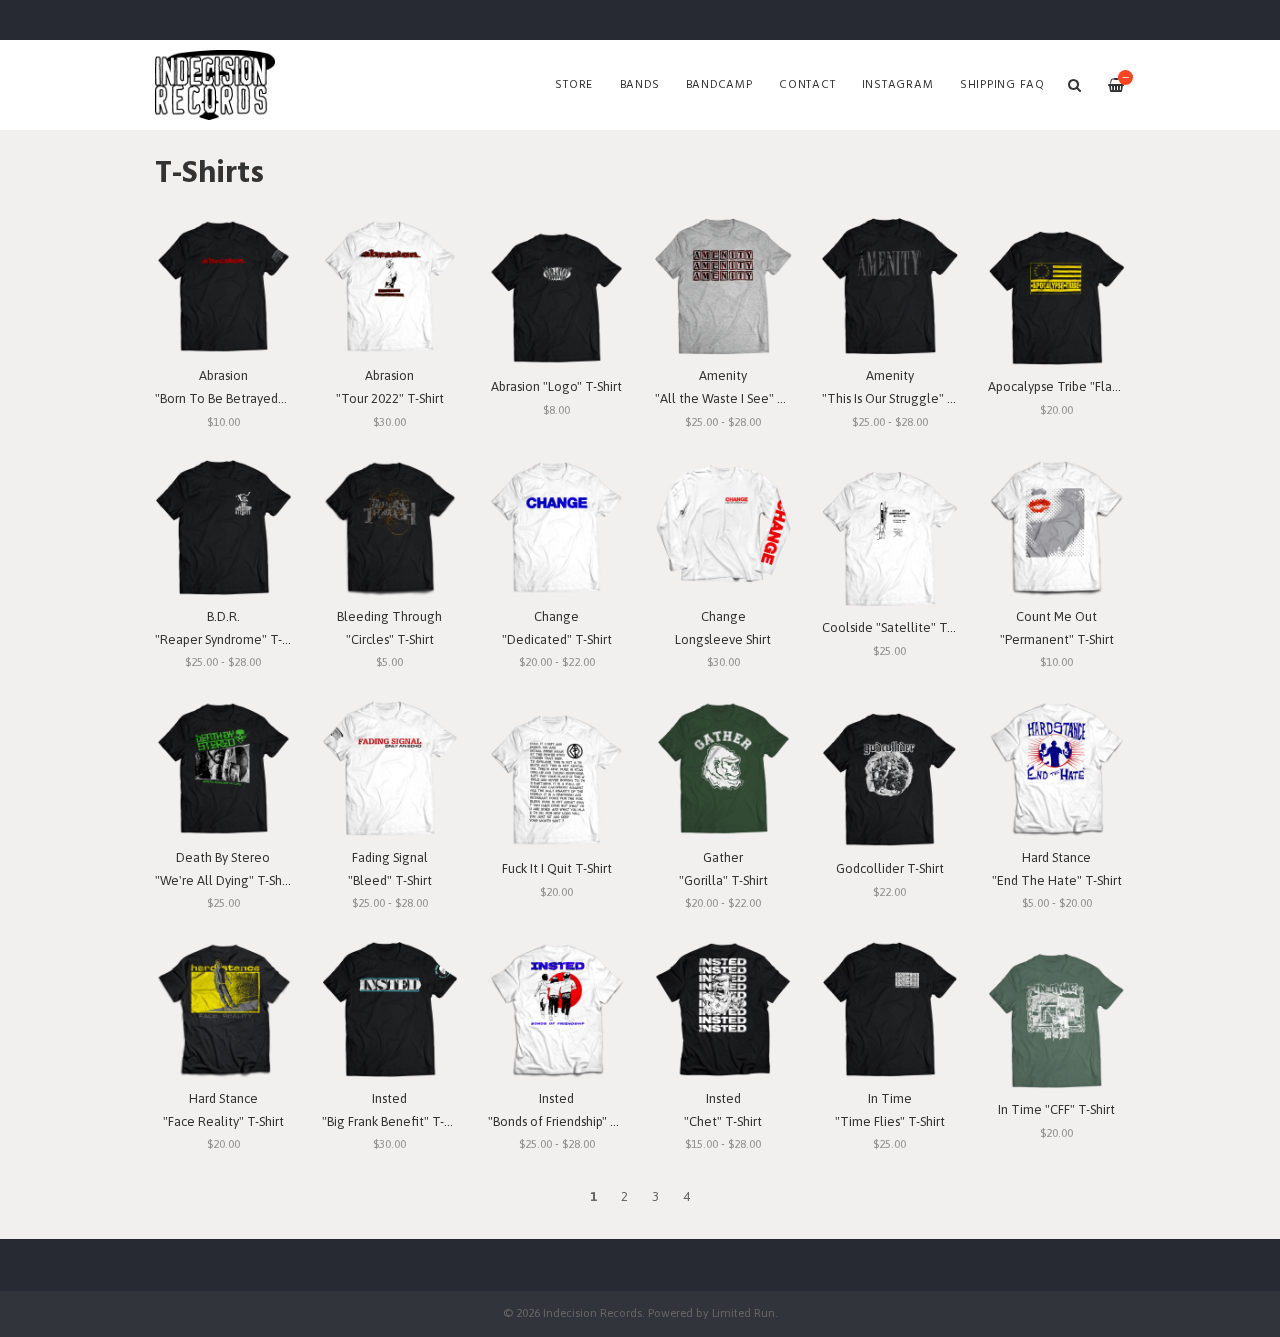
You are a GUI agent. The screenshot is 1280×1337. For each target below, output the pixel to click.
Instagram (898, 85)
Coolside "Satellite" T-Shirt (899, 627)
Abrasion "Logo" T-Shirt (556, 386)
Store (574, 85)
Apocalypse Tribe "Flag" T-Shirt (1076, 386)
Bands (640, 85)
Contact (807, 85)
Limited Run (743, 1312)
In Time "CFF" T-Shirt (1056, 1109)
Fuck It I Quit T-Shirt (557, 868)
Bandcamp (719, 85)
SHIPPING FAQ (1002, 85)
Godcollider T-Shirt (890, 868)
